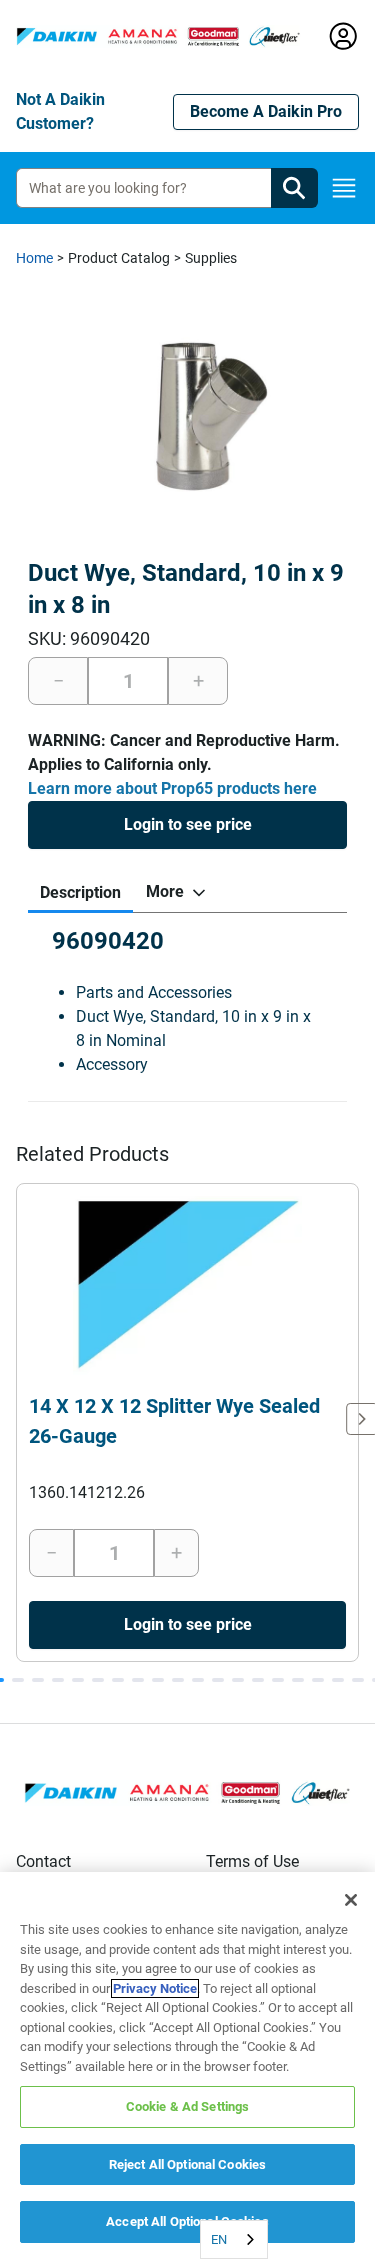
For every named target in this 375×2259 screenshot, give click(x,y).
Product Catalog (119, 258)
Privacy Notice (155, 1988)
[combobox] (234, 2239)
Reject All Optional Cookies (188, 2164)
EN (219, 2239)
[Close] (351, 1900)
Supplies (211, 258)
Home (34, 258)
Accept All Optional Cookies (187, 2221)
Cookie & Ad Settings (188, 2106)
